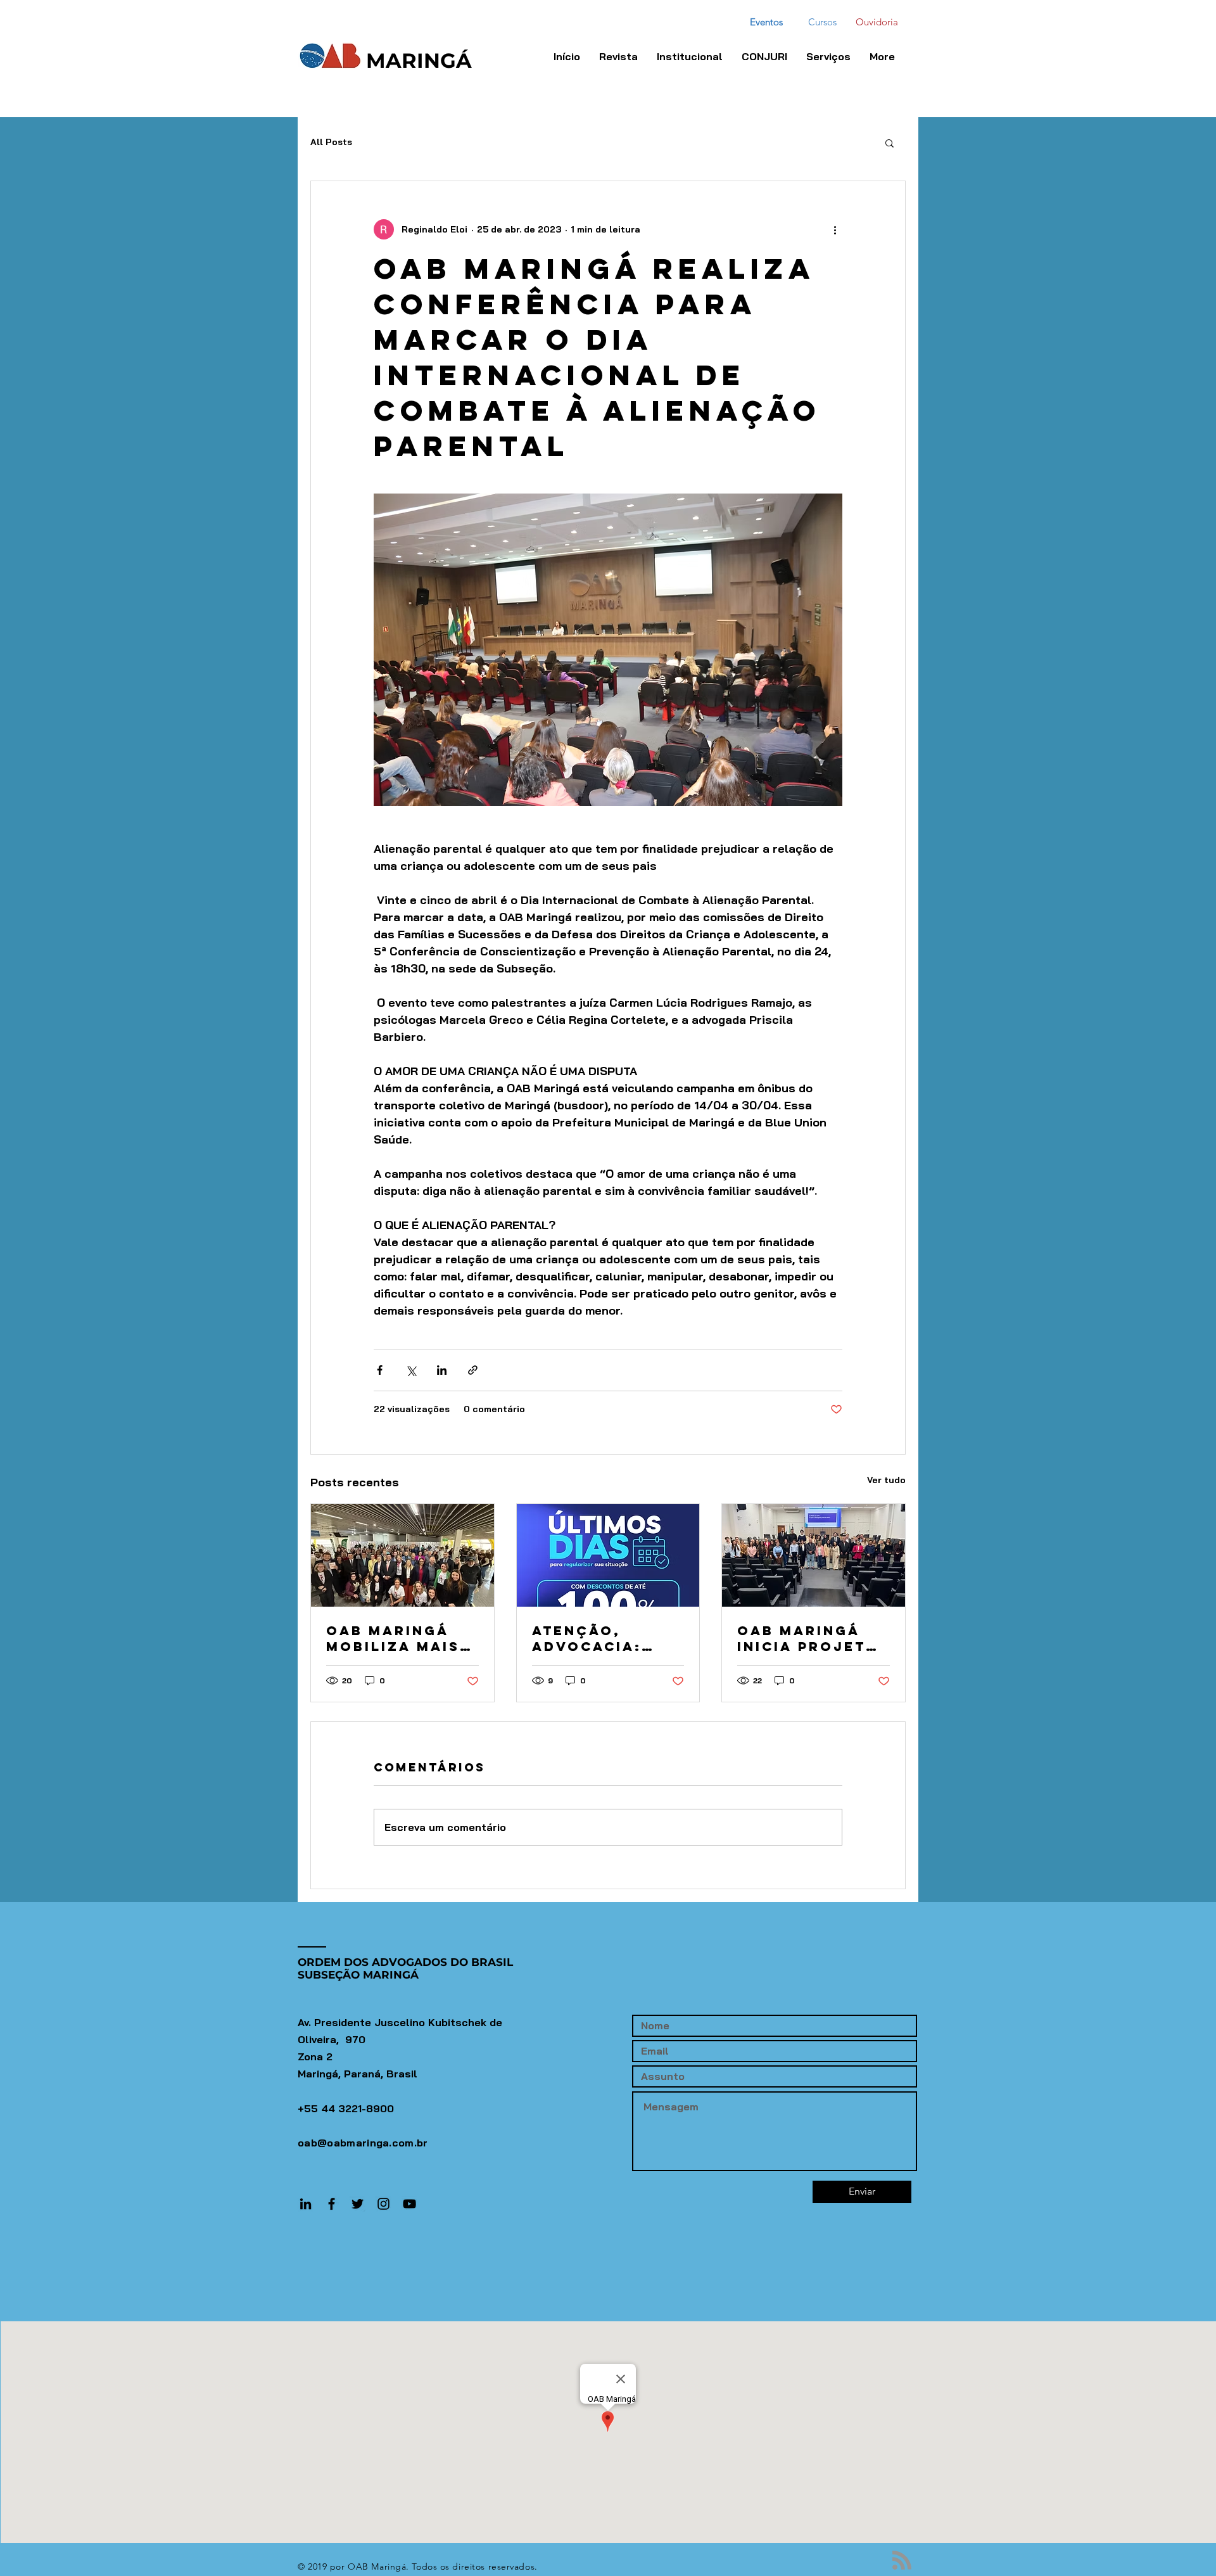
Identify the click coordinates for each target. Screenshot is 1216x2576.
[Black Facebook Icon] (332, 2204)
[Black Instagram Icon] (383, 2204)
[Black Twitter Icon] (358, 2204)
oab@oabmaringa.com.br (363, 2143)
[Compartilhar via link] (473, 1370)
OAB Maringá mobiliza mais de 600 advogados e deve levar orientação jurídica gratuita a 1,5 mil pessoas (393, 1638)
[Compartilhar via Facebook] (380, 1370)
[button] (764, 56)
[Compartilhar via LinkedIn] (442, 1370)
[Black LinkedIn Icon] (306, 2204)
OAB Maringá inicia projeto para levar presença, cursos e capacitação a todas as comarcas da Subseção (808, 1638)
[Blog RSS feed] (902, 2561)
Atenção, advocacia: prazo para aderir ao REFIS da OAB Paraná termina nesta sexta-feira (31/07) (607, 1638)
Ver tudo (886, 1480)
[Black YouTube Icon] (409, 2204)
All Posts (331, 142)
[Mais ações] (835, 229)
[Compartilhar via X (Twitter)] (411, 1370)
